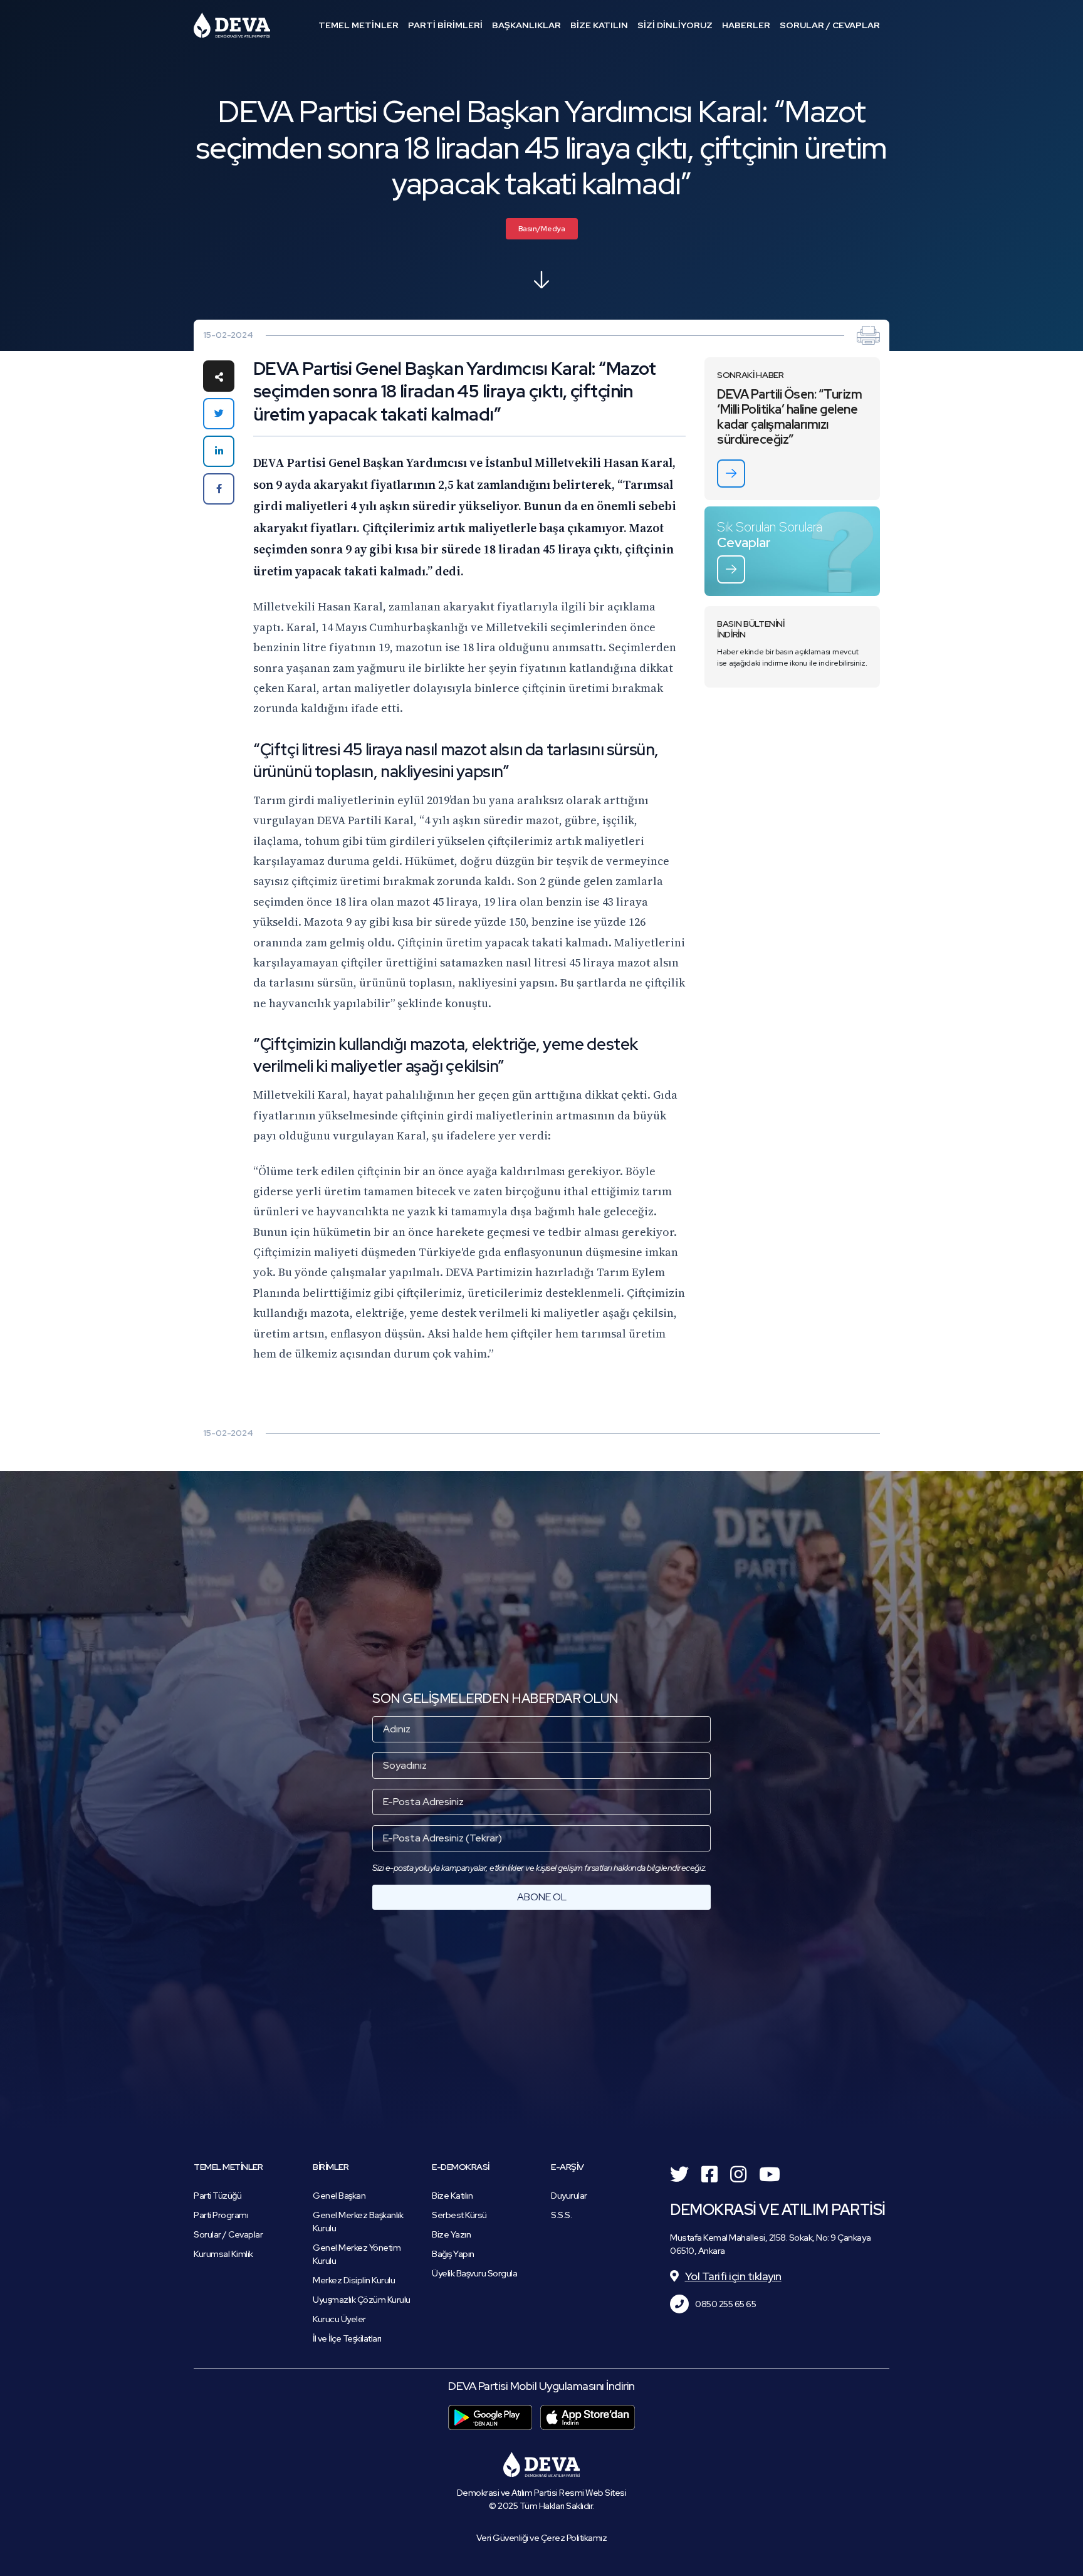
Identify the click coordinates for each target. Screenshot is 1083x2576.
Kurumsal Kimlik (223, 2254)
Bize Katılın (452, 2196)
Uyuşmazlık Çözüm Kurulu (362, 2300)
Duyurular (569, 2196)
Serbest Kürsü (459, 2215)
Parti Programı (221, 2215)
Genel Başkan (339, 2196)
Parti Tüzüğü (217, 2196)
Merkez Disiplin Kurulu (354, 2280)
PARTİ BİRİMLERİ (445, 25)
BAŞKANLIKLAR (526, 25)
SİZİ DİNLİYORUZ (675, 25)
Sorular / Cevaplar (228, 2234)
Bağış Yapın (453, 2254)
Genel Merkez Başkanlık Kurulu (358, 2222)
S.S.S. (561, 2215)
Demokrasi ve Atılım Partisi (232, 25)
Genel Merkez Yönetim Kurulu (357, 2254)
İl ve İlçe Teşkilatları (347, 2338)
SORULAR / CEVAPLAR (830, 25)
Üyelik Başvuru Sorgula (474, 2273)
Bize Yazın (451, 2234)
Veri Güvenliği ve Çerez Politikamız (542, 2538)
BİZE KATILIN (599, 25)
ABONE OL (542, 1897)
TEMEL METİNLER (358, 25)
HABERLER (746, 25)
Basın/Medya (542, 229)
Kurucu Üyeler (339, 2319)
